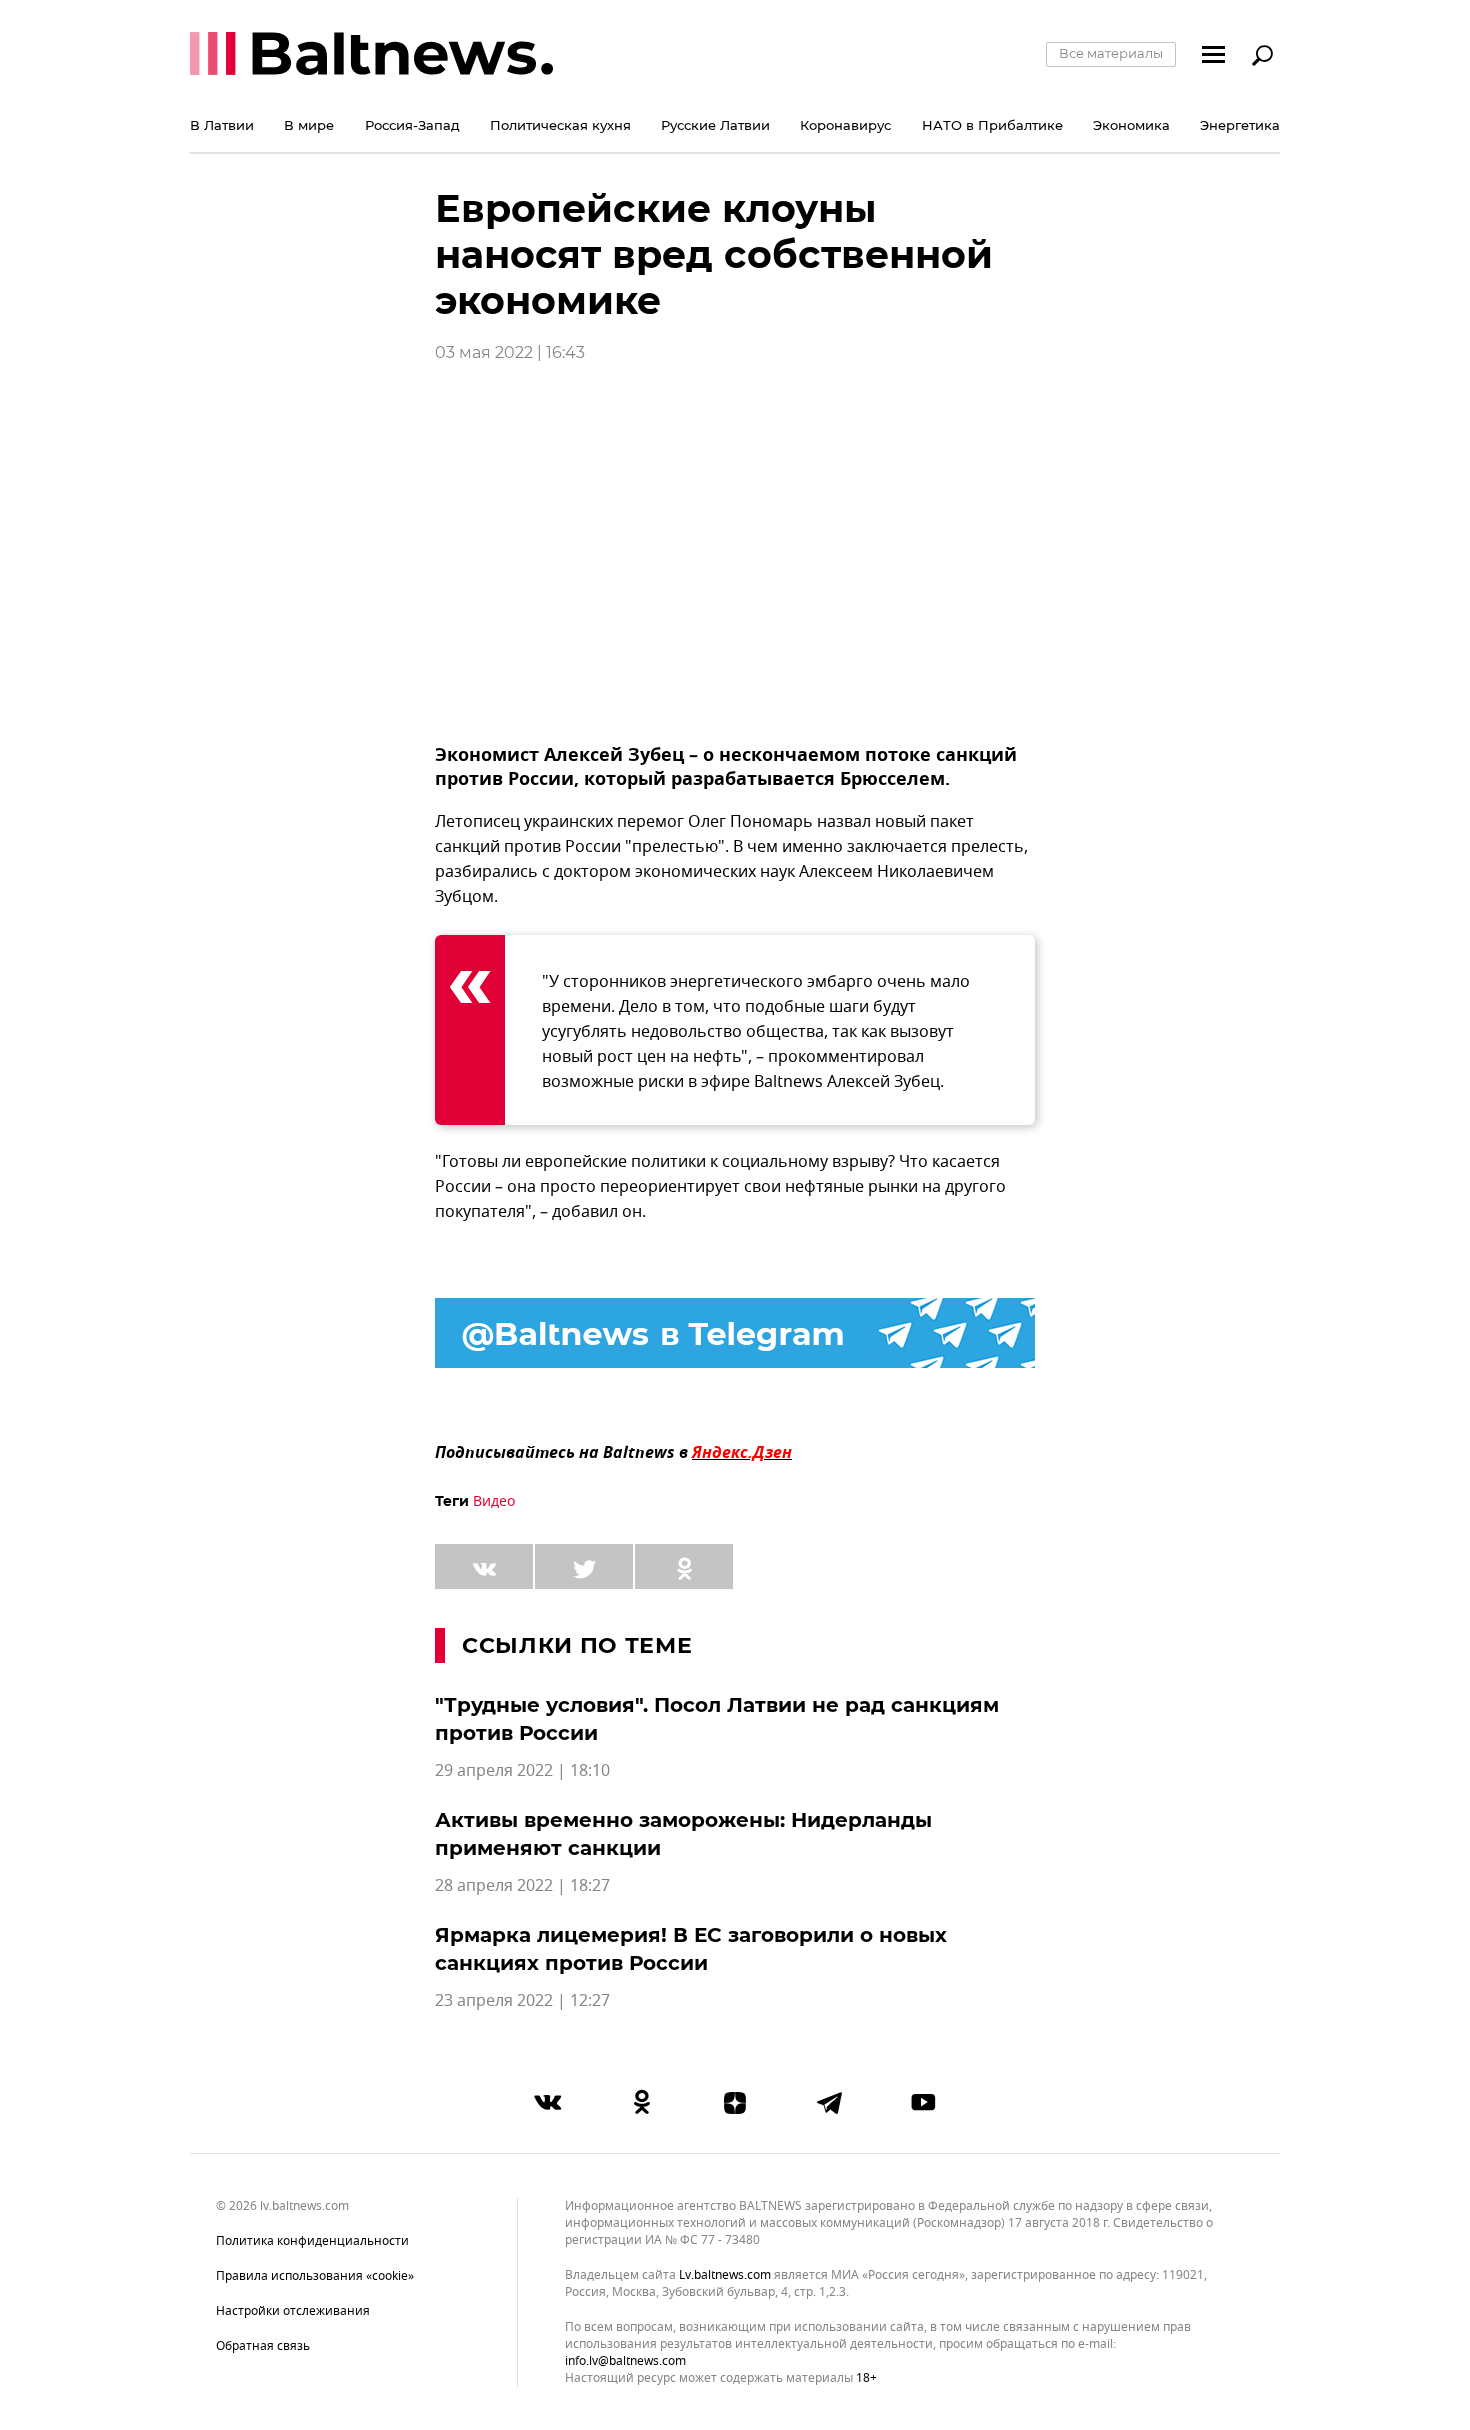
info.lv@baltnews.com (625, 2361)
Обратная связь (263, 2346)
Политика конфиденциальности (312, 2241)
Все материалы (1111, 53)
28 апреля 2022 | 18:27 (522, 1886)
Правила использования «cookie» (315, 2276)
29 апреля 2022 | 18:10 (522, 1771)
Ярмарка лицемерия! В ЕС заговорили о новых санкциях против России (691, 1949)
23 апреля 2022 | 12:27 (522, 2001)
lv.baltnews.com (725, 2275)
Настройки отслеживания (293, 2311)
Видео (494, 1501)
